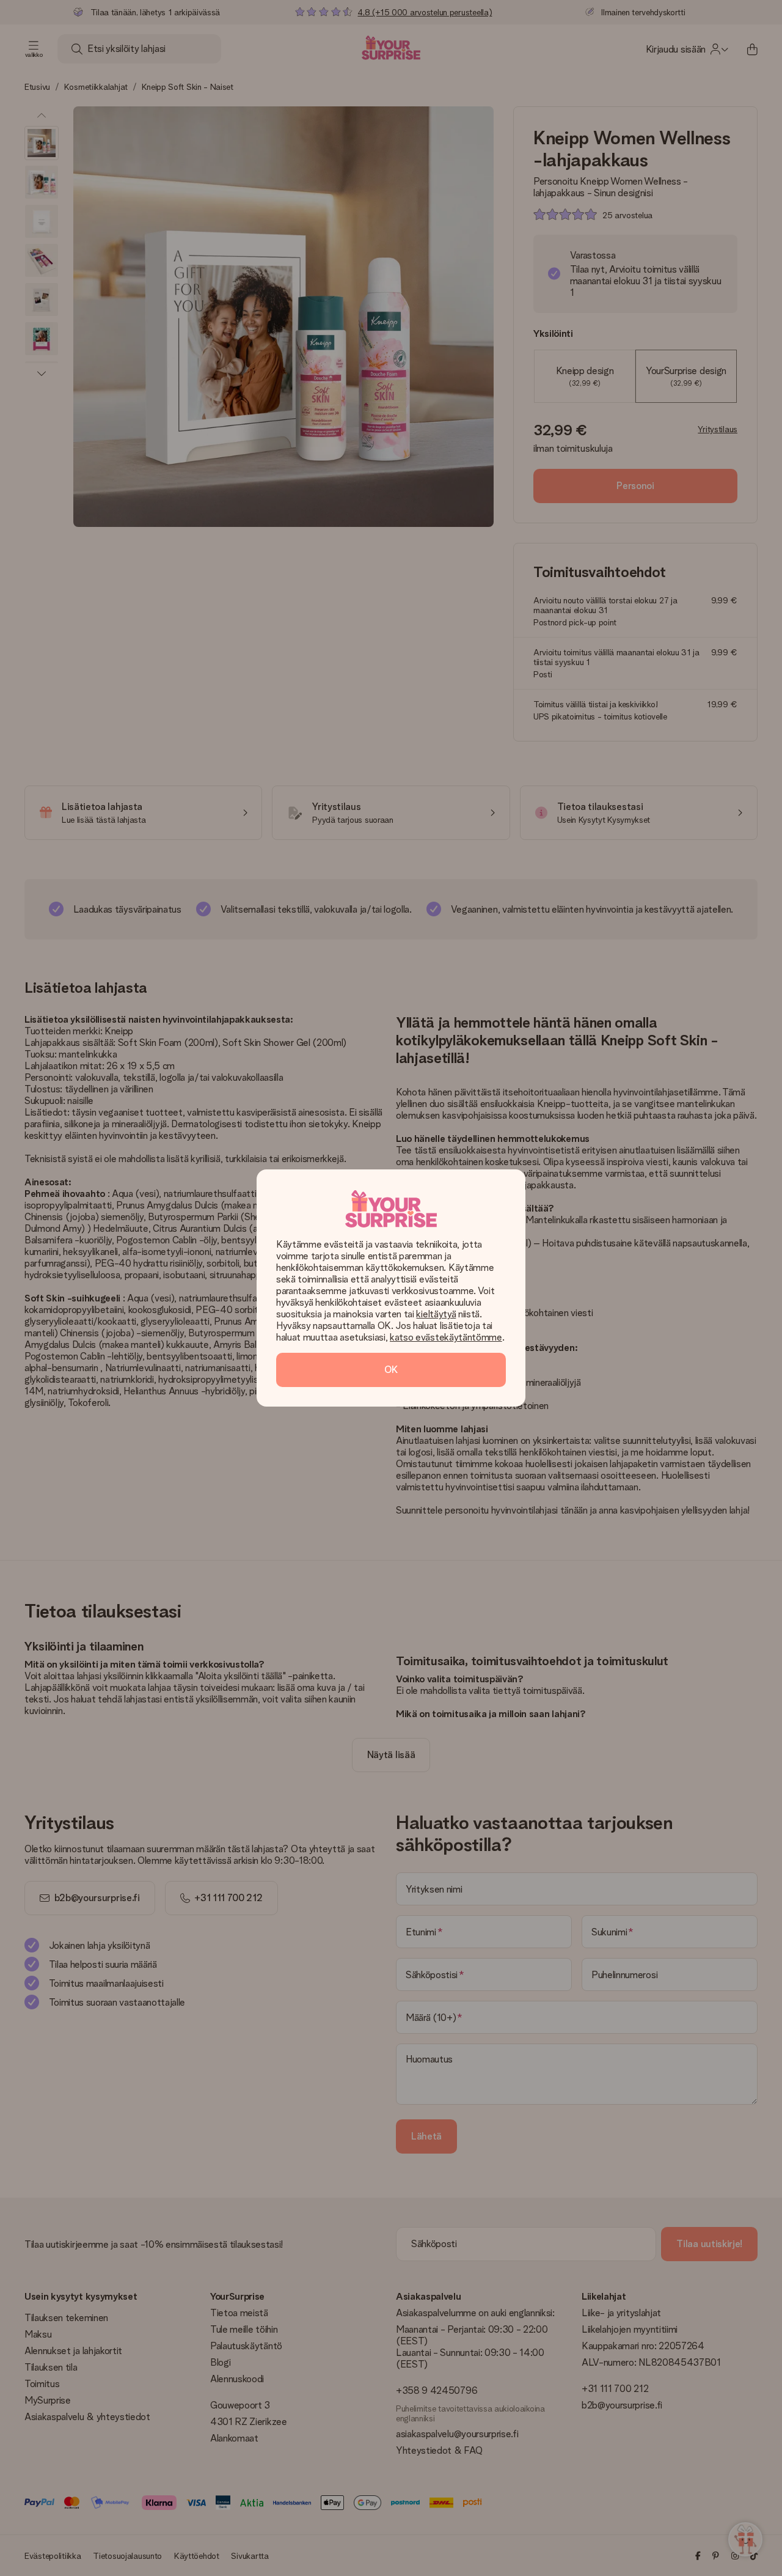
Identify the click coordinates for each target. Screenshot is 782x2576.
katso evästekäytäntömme (446, 1337)
